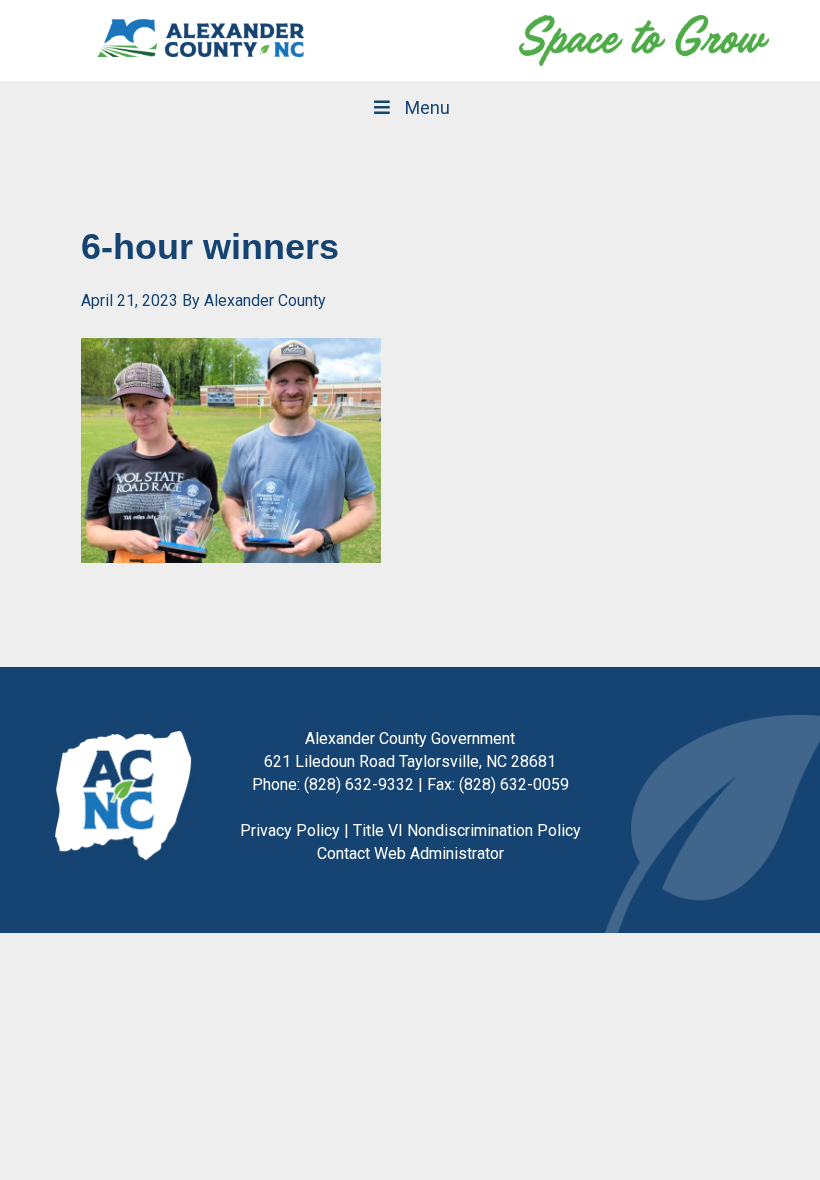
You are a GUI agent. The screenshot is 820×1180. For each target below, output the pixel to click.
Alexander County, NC (201, 40)
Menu (427, 107)
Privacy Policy (290, 830)
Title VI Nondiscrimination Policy (467, 830)
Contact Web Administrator (410, 853)
